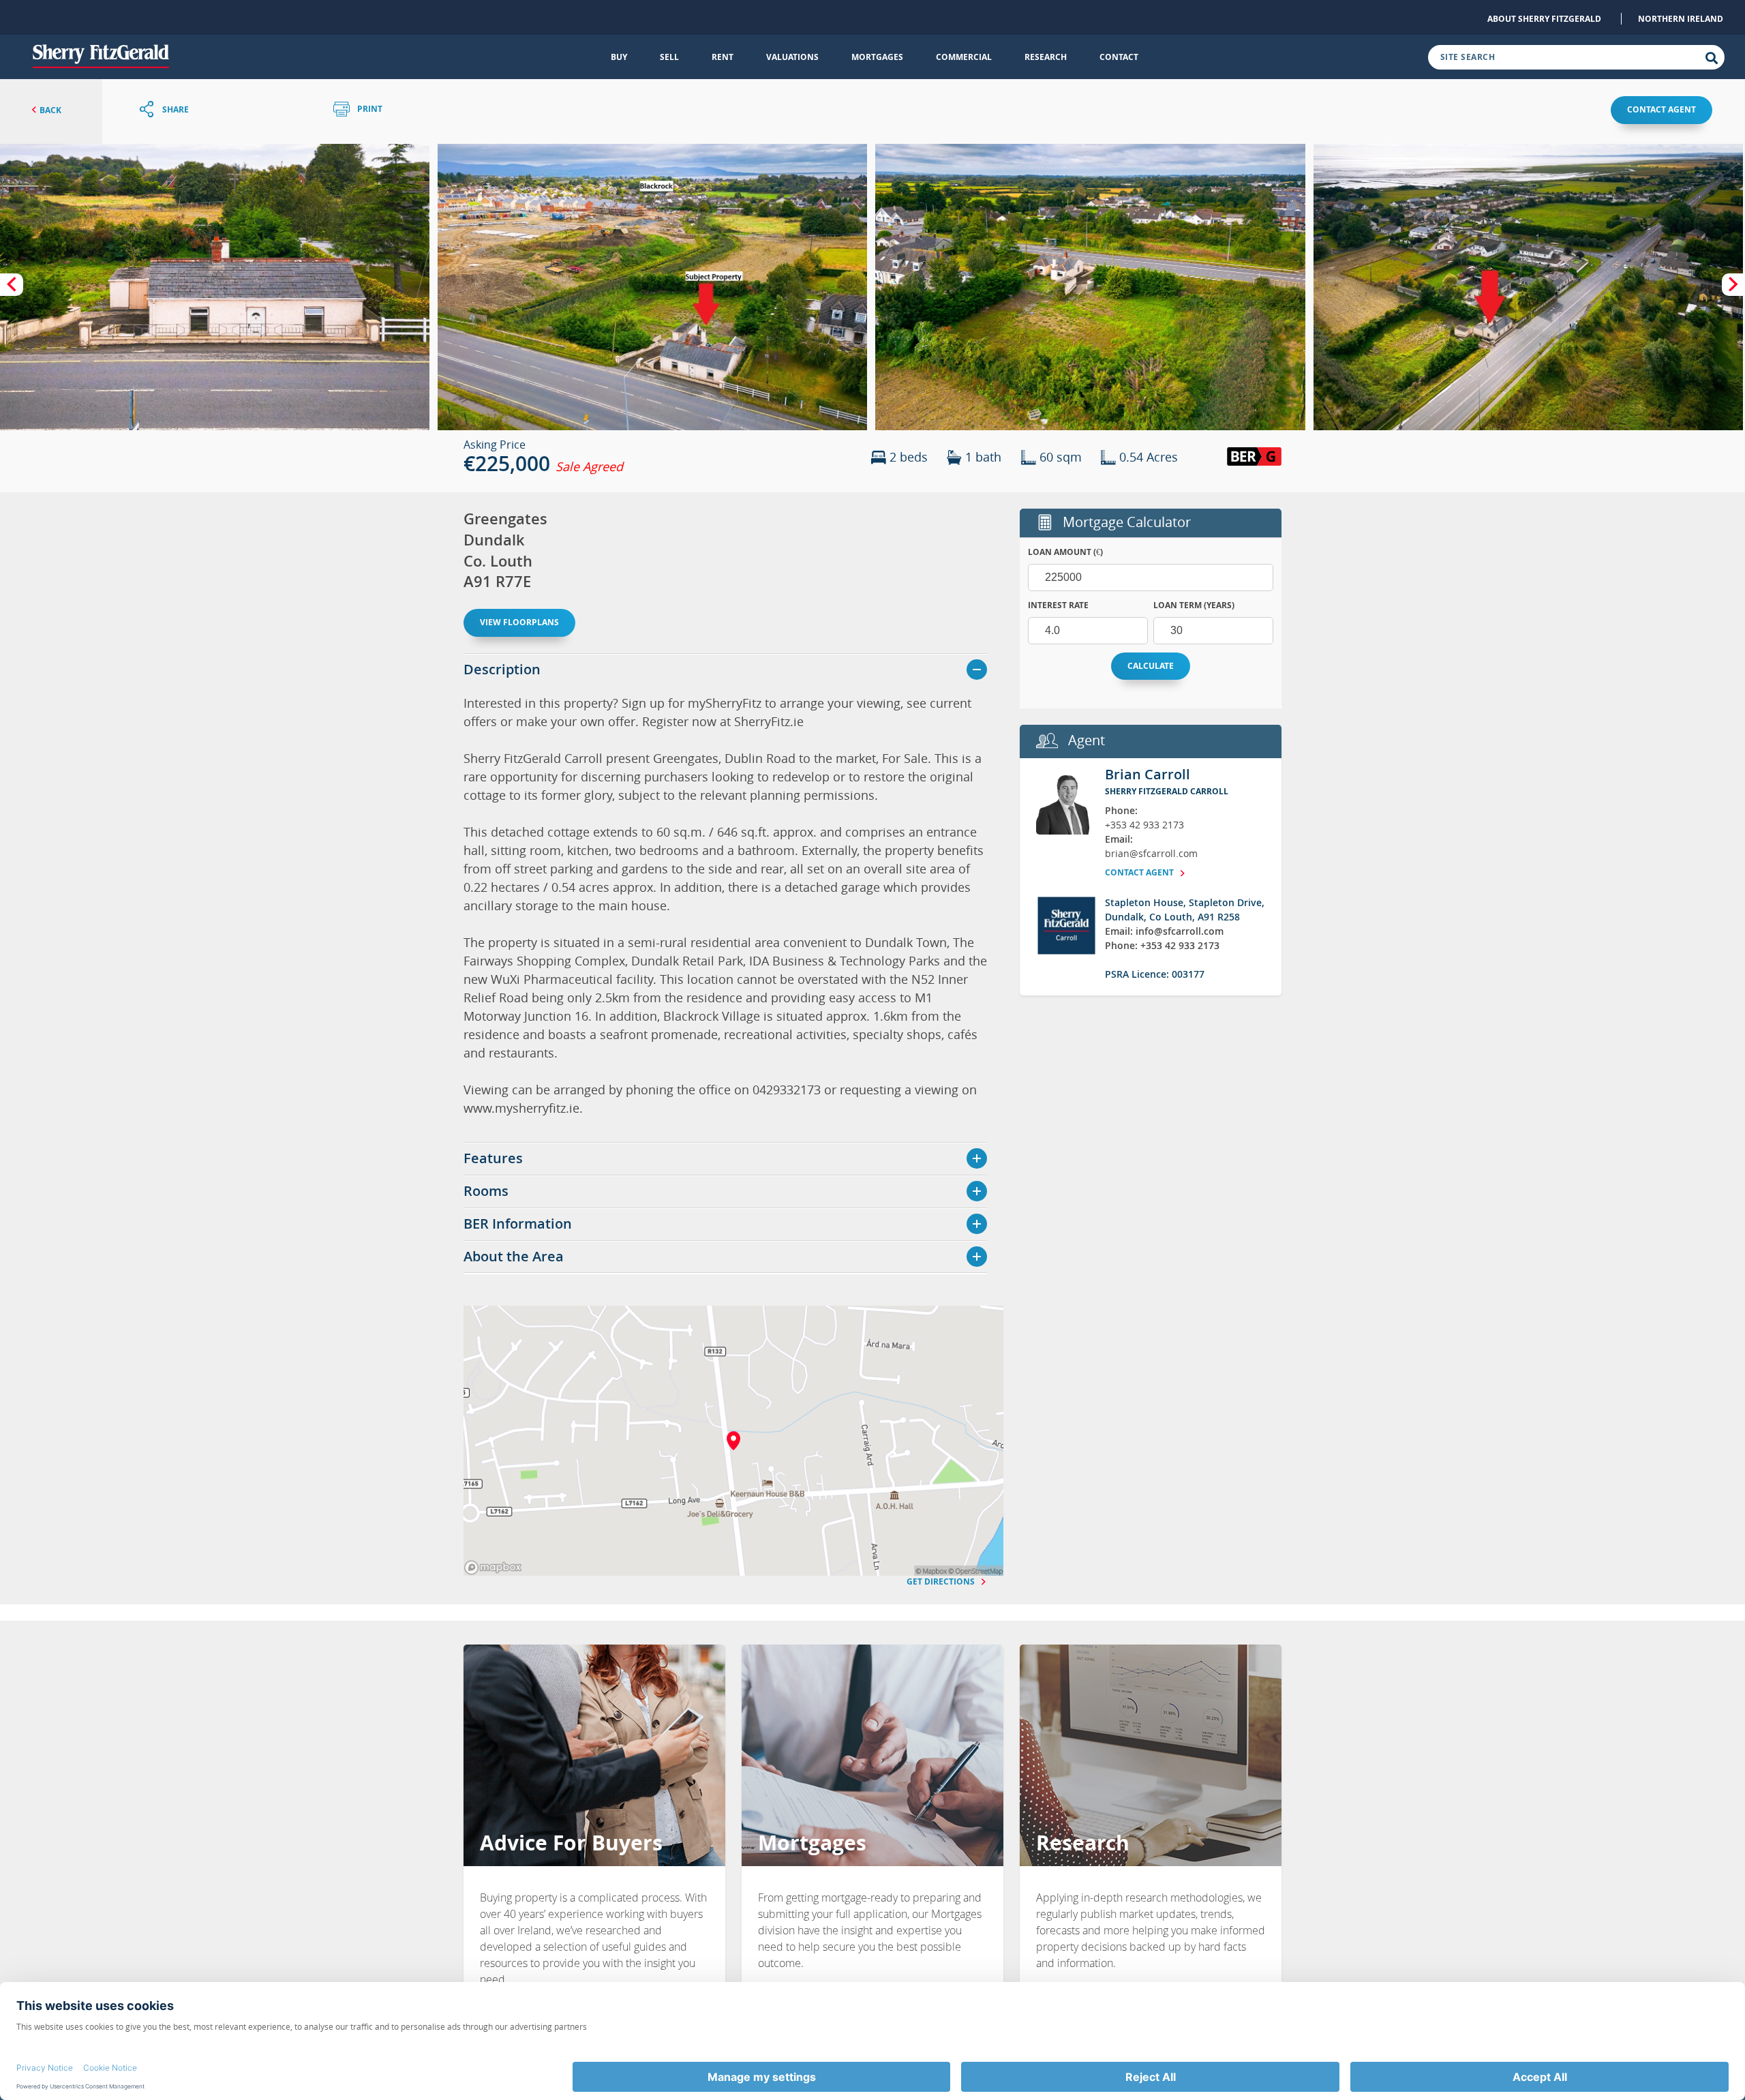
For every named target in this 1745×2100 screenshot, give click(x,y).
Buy (619, 57)
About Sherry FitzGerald (1544, 19)
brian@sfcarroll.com (1151, 853)
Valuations (792, 57)
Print (369, 109)
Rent (723, 57)
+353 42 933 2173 (1144, 825)
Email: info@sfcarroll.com (1164, 931)
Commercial (964, 57)
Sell (669, 57)
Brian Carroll (1148, 774)
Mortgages (877, 57)
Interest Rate (1058, 605)
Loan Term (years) (1194, 605)
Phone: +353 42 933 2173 (1162, 945)
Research (1046, 57)
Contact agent (1661, 109)
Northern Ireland (1681, 19)
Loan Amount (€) (1065, 552)
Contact (1119, 57)
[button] (215, 287)
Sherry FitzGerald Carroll (1167, 791)
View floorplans (519, 622)
